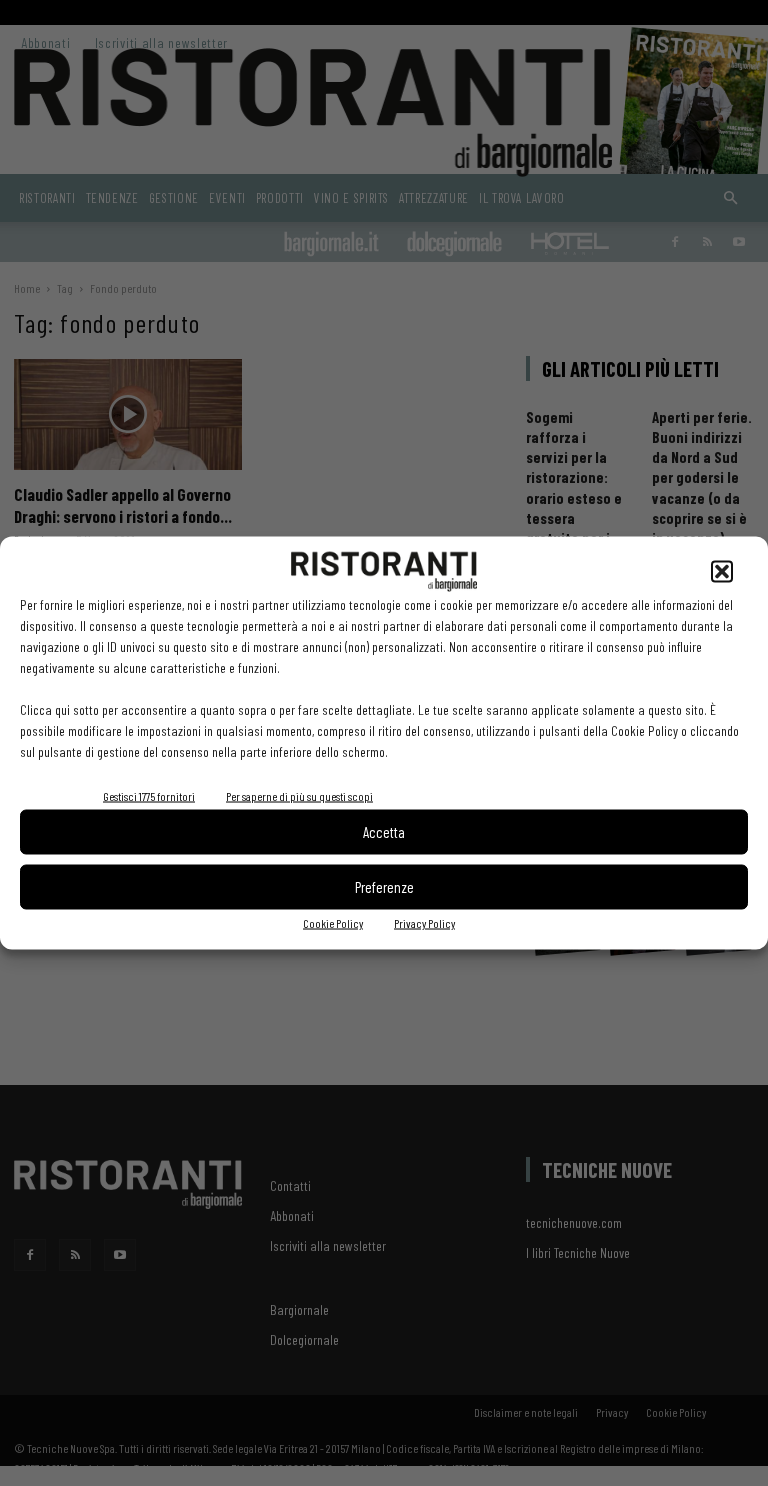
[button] (722, 571)
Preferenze (384, 887)
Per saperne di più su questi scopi (299, 795)
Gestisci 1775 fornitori (149, 795)
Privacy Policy (424, 922)
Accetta (384, 832)
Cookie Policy (333, 922)
